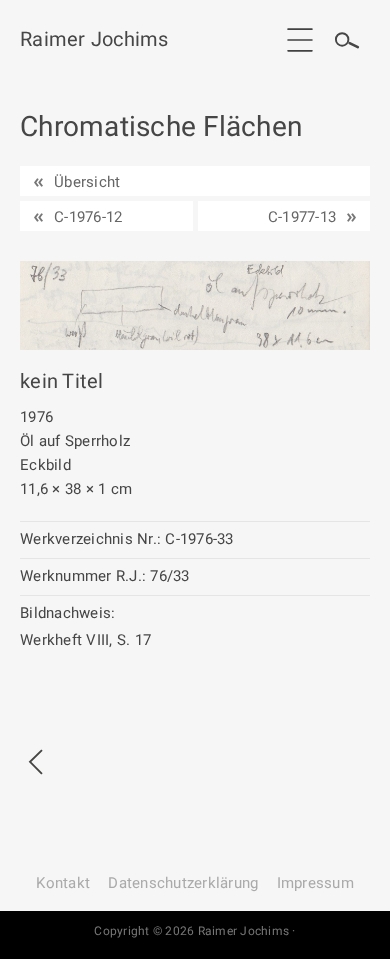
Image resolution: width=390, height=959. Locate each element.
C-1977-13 (302, 217)
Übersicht (87, 182)
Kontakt (63, 883)
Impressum (315, 883)
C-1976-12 (88, 217)
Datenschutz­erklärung (183, 883)
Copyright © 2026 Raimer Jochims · (194, 931)
